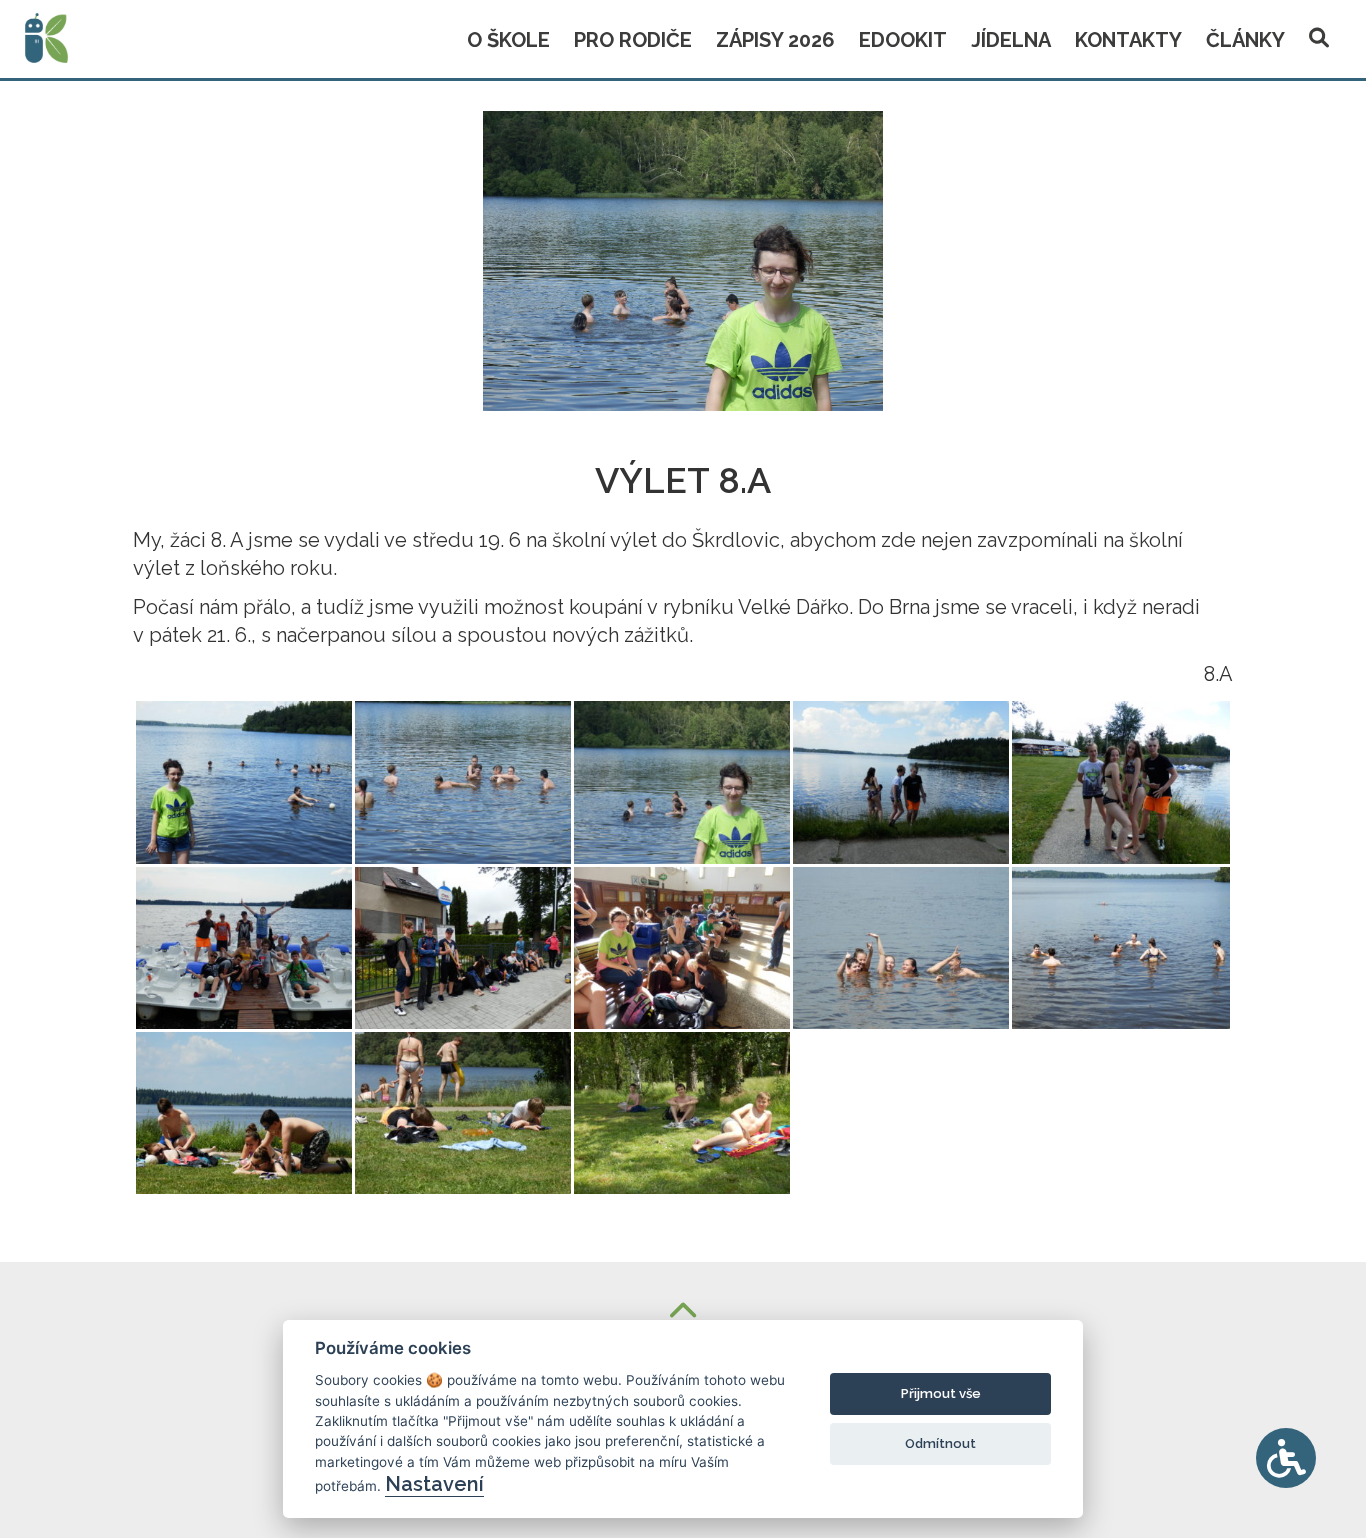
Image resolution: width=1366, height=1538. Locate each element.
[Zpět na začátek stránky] (683, 1312)
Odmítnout (940, 1443)
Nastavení (434, 1484)
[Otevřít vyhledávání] (1319, 34)
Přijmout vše (941, 1393)
